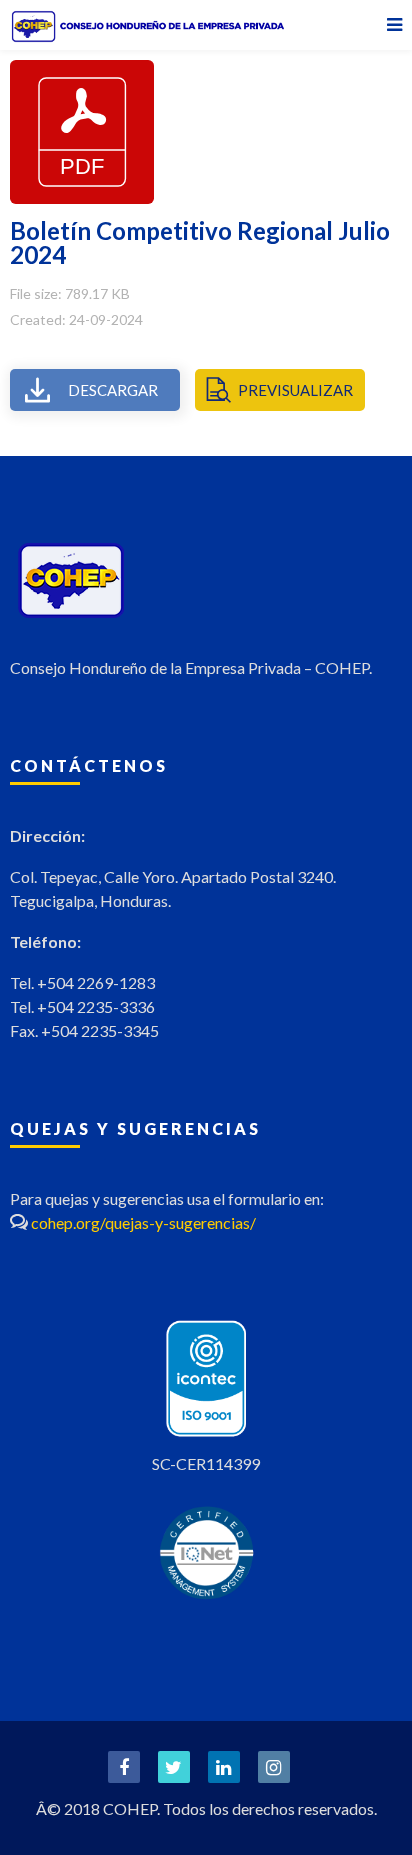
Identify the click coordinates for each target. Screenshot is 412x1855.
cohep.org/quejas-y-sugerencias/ (143, 1222)
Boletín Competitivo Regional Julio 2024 (200, 242)
